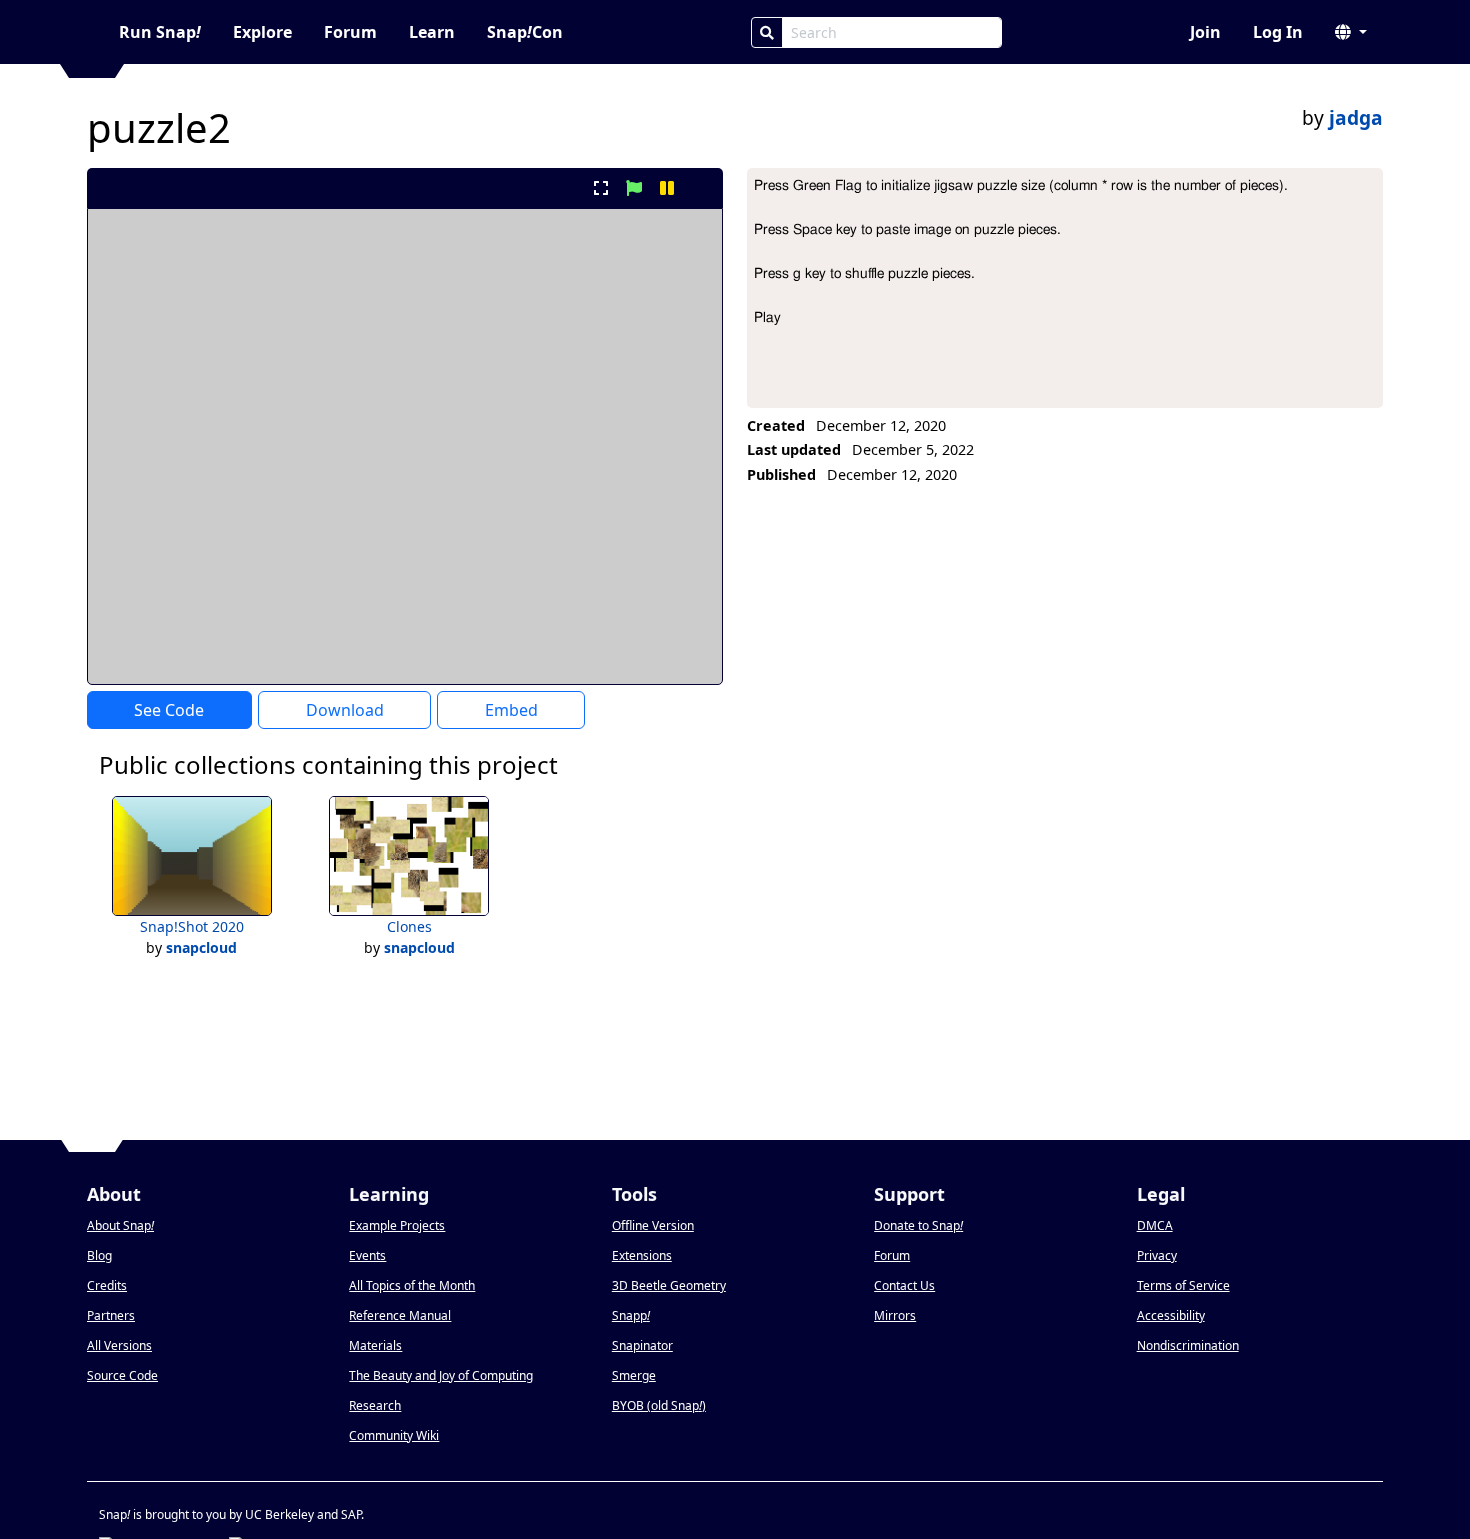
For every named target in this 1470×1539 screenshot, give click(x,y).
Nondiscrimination (1188, 1345)
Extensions (642, 1255)
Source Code (122, 1375)
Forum (350, 32)
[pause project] (667, 188)
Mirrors (895, 1315)
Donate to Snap (918, 1225)
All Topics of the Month (412, 1285)
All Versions (119, 1345)
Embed (511, 710)
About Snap (120, 1225)
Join (1205, 32)
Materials (375, 1345)
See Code (169, 710)
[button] (1351, 32)
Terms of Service (1183, 1285)
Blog (99, 1255)
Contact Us (904, 1285)
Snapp (631, 1315)
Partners (111, 1315)
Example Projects (397, 1225)
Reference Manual (400, 1315)
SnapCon (525, 32)
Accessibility (1171, 1315)
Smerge (634, 1375)
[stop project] (700, 188)
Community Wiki (394, 1435)
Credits (107, 1285)
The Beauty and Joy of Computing (441, 1375)
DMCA (1155, 1225)
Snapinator (642, 1345)
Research (375, 1405)
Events (367, 1255)
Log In (1278, 32)
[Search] (767, 32)
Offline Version (653, 1225)
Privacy (1157, 1255)
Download (345, 710)
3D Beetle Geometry (669, 1285)
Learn (432, 32)
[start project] (633, 188)
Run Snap (160, 32)
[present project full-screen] (600, 188)
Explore (262, 32)
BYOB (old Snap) (659, 1405)
